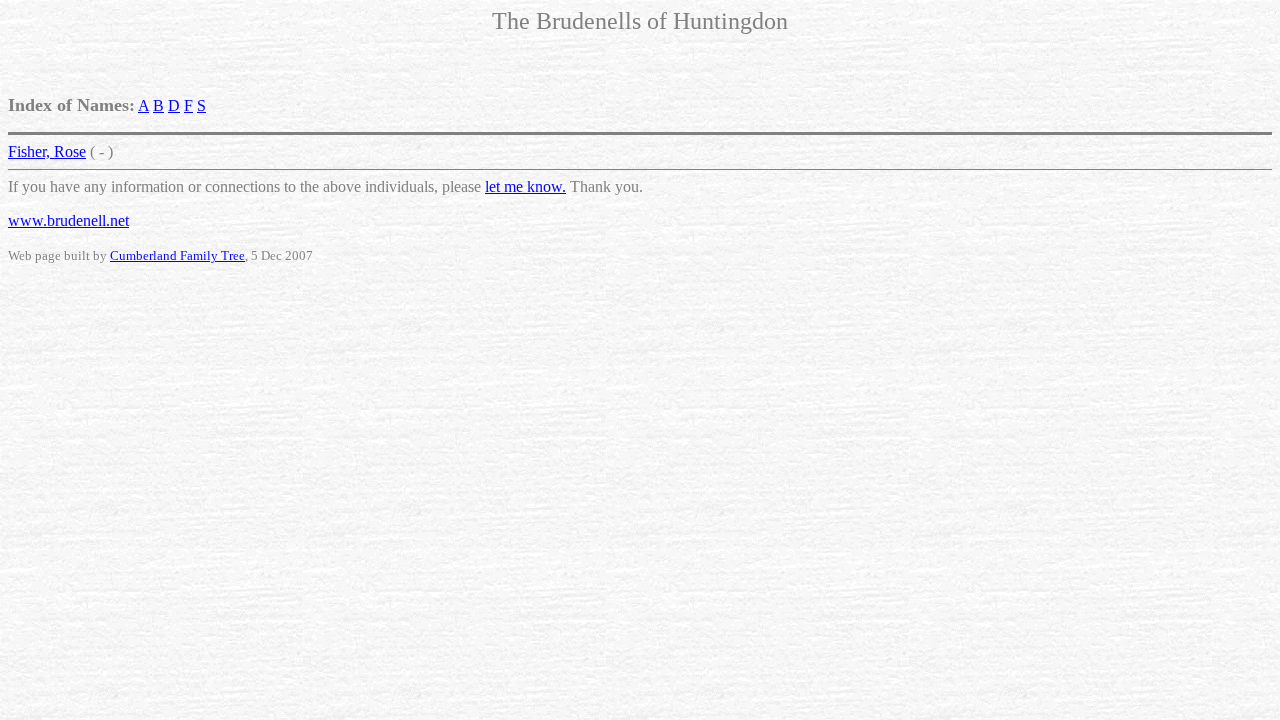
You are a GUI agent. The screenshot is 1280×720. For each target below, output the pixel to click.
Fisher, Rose (47, 151)
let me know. (525, 186)
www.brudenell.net (68, 220)
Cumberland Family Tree (177, 255)
